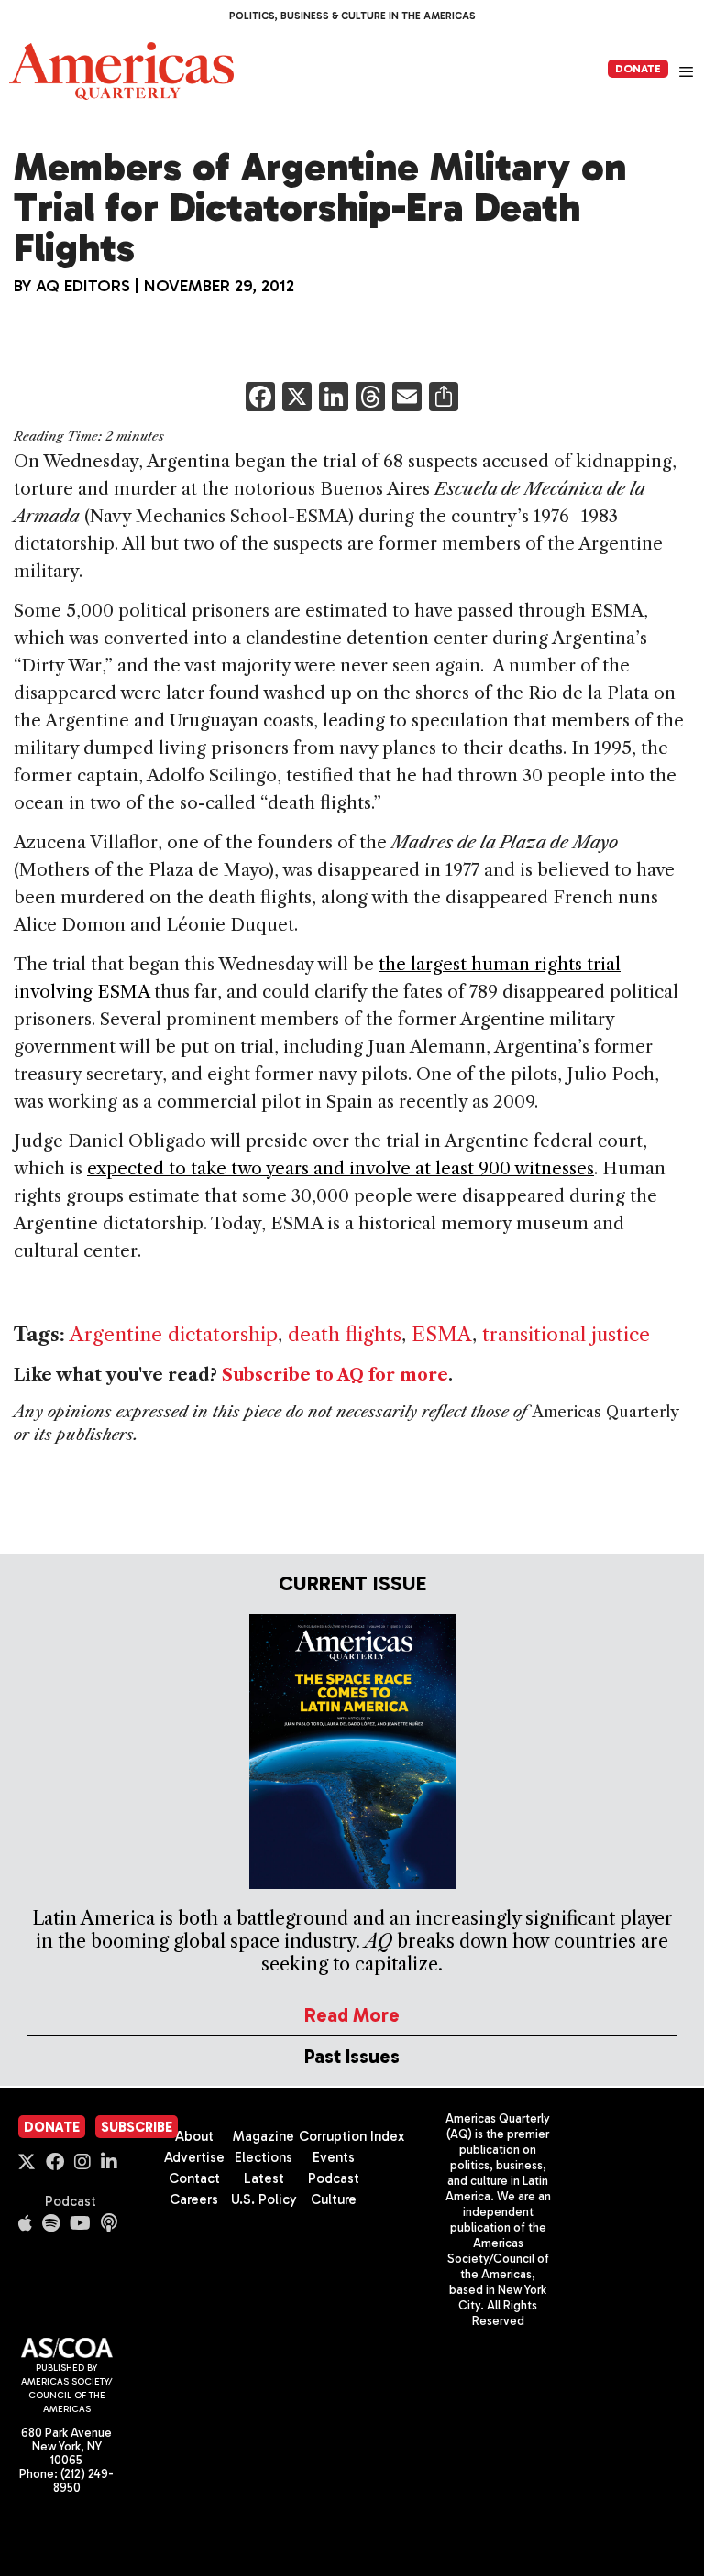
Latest (264, 2178)
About (194, 2136)
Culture (334, 2199)
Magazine (264, 2136)
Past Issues (352, 2056)
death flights (345, 1334)
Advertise (194, 2157)
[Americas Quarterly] (121, 71)
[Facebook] (260, 399)
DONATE (638, 69)
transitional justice (566, 1334)
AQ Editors (83, 286)
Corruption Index (352, 2136)
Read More (352, 2015)
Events (334, 2157)
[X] (297, 399)
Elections (264, 2157)
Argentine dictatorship (174, 1334)
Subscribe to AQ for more (335, 1375)
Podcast (71, 2201)
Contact (194, 2178)
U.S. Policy (264, 2199)
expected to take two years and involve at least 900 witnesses (341, 1168)
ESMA (442, 1334)
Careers (194, 2199)
